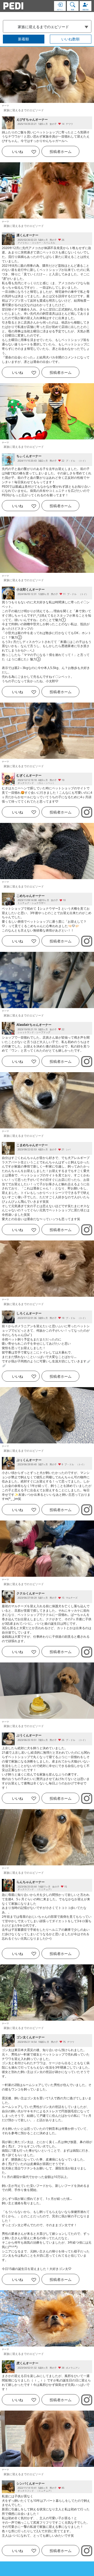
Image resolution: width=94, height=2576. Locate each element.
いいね (17, 151)
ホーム (61, 151)
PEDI (13, 6)
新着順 (23, 39)
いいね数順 (70, 39)
